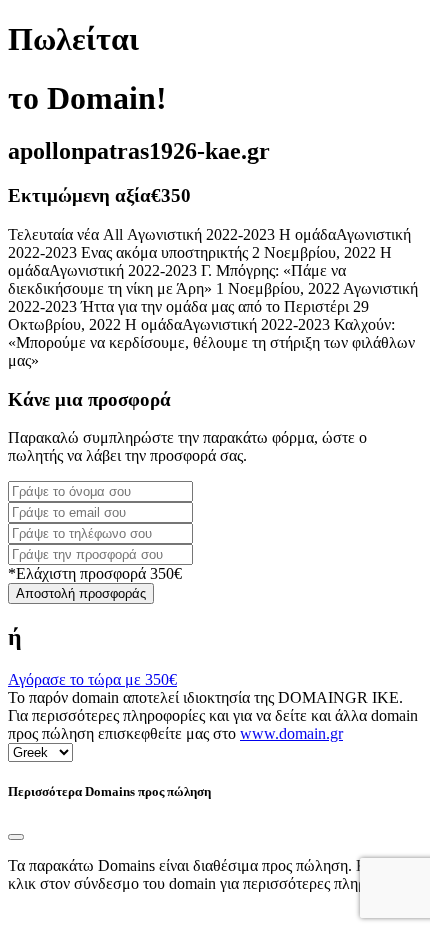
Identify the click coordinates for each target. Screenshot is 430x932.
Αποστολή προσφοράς (81, 593)
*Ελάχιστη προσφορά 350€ (95, 573)
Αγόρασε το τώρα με (92, 679)
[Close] (16, 837)
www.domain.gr (291, 733)
